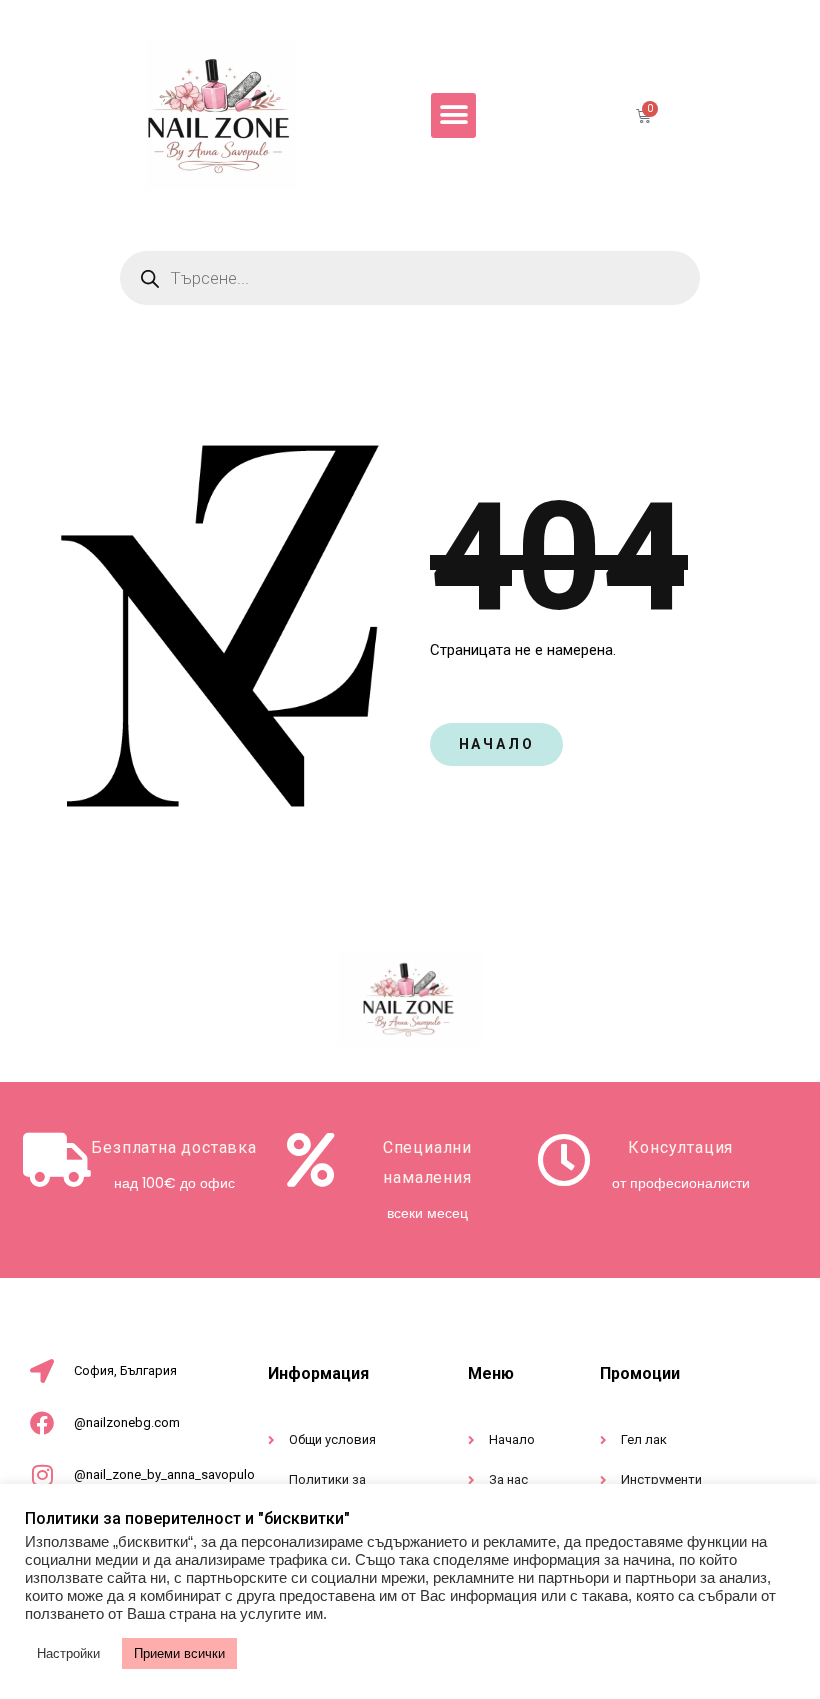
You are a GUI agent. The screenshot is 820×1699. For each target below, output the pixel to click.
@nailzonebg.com (127, 1422)
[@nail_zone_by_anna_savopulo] (42, 1475)
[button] (453, 115)
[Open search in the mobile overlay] (410, 278)
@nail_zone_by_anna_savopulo (164, 1474)
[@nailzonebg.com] (42, 1423)
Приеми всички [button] (179, 1653)
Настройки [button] (68, 1653)
